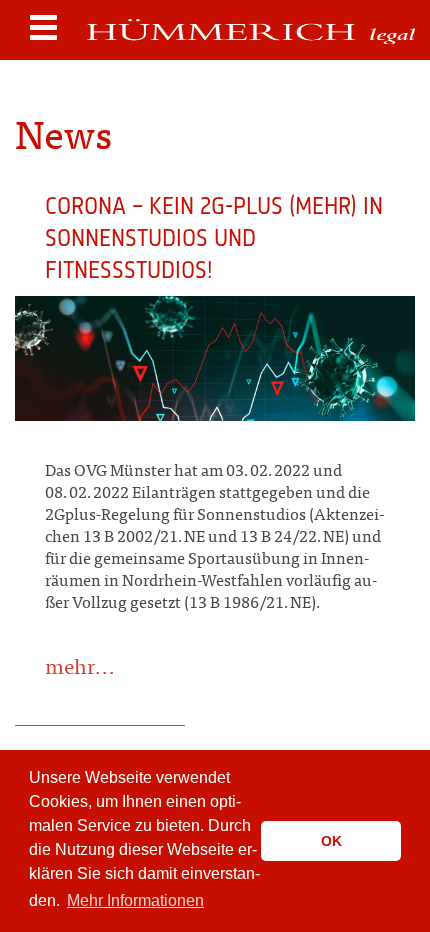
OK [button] (331, 841)
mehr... (80, 669)
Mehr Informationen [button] (135, 900)
